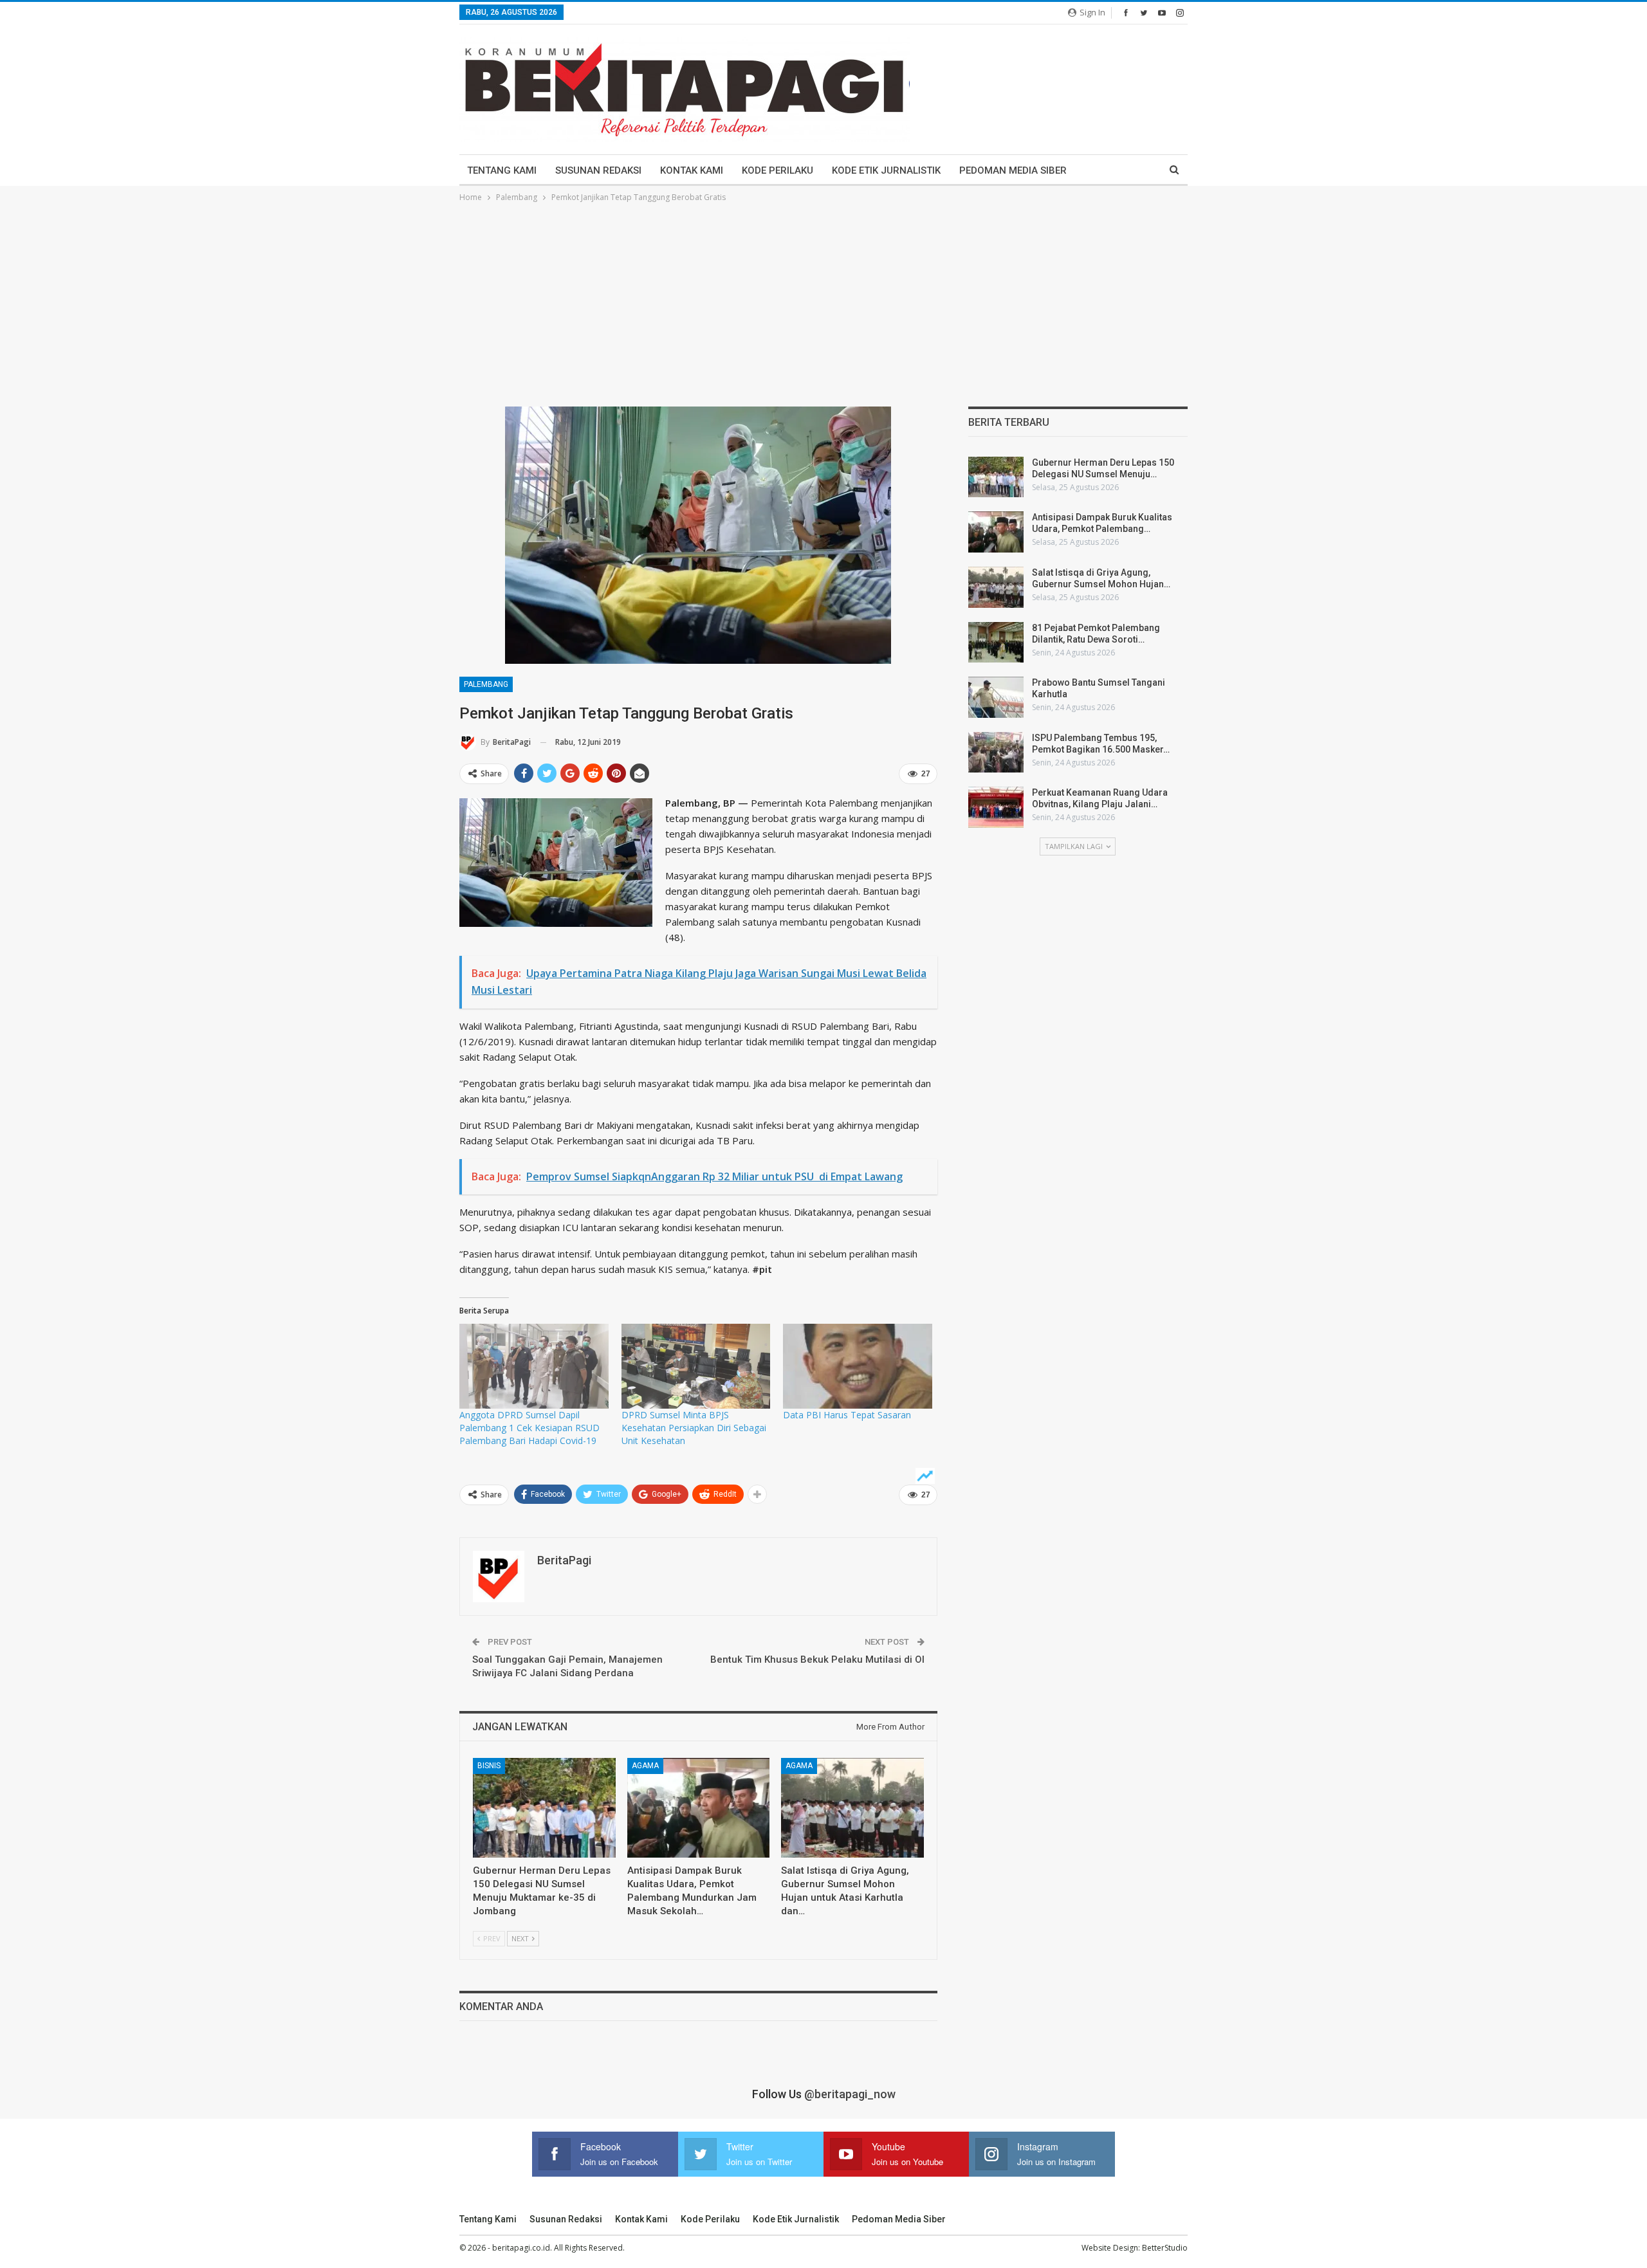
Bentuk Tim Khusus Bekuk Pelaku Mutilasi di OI (817, 1660)
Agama (645, 1766)
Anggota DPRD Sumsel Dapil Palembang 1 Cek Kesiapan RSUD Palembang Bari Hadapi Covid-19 (529, 1428)
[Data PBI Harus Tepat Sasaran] (858, 1366)
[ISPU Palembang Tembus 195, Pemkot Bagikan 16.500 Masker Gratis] (996, 753)
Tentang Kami (502, 170)
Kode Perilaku (777, 170)
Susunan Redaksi (598, 170)
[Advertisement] (823, 301)
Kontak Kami (692, 170)
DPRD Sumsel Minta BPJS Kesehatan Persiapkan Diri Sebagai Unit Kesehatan (694, 1428)
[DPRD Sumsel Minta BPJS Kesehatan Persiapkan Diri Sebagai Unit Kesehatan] (696, 1366)
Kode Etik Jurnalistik (886, 170)
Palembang (486, 684)
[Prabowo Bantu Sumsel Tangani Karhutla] (996, 697)
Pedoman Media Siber (1013, 170)
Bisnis (489, 1766)
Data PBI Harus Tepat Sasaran (847, 1415)
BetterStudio (1165, 2248)
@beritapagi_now (850, 2094)
